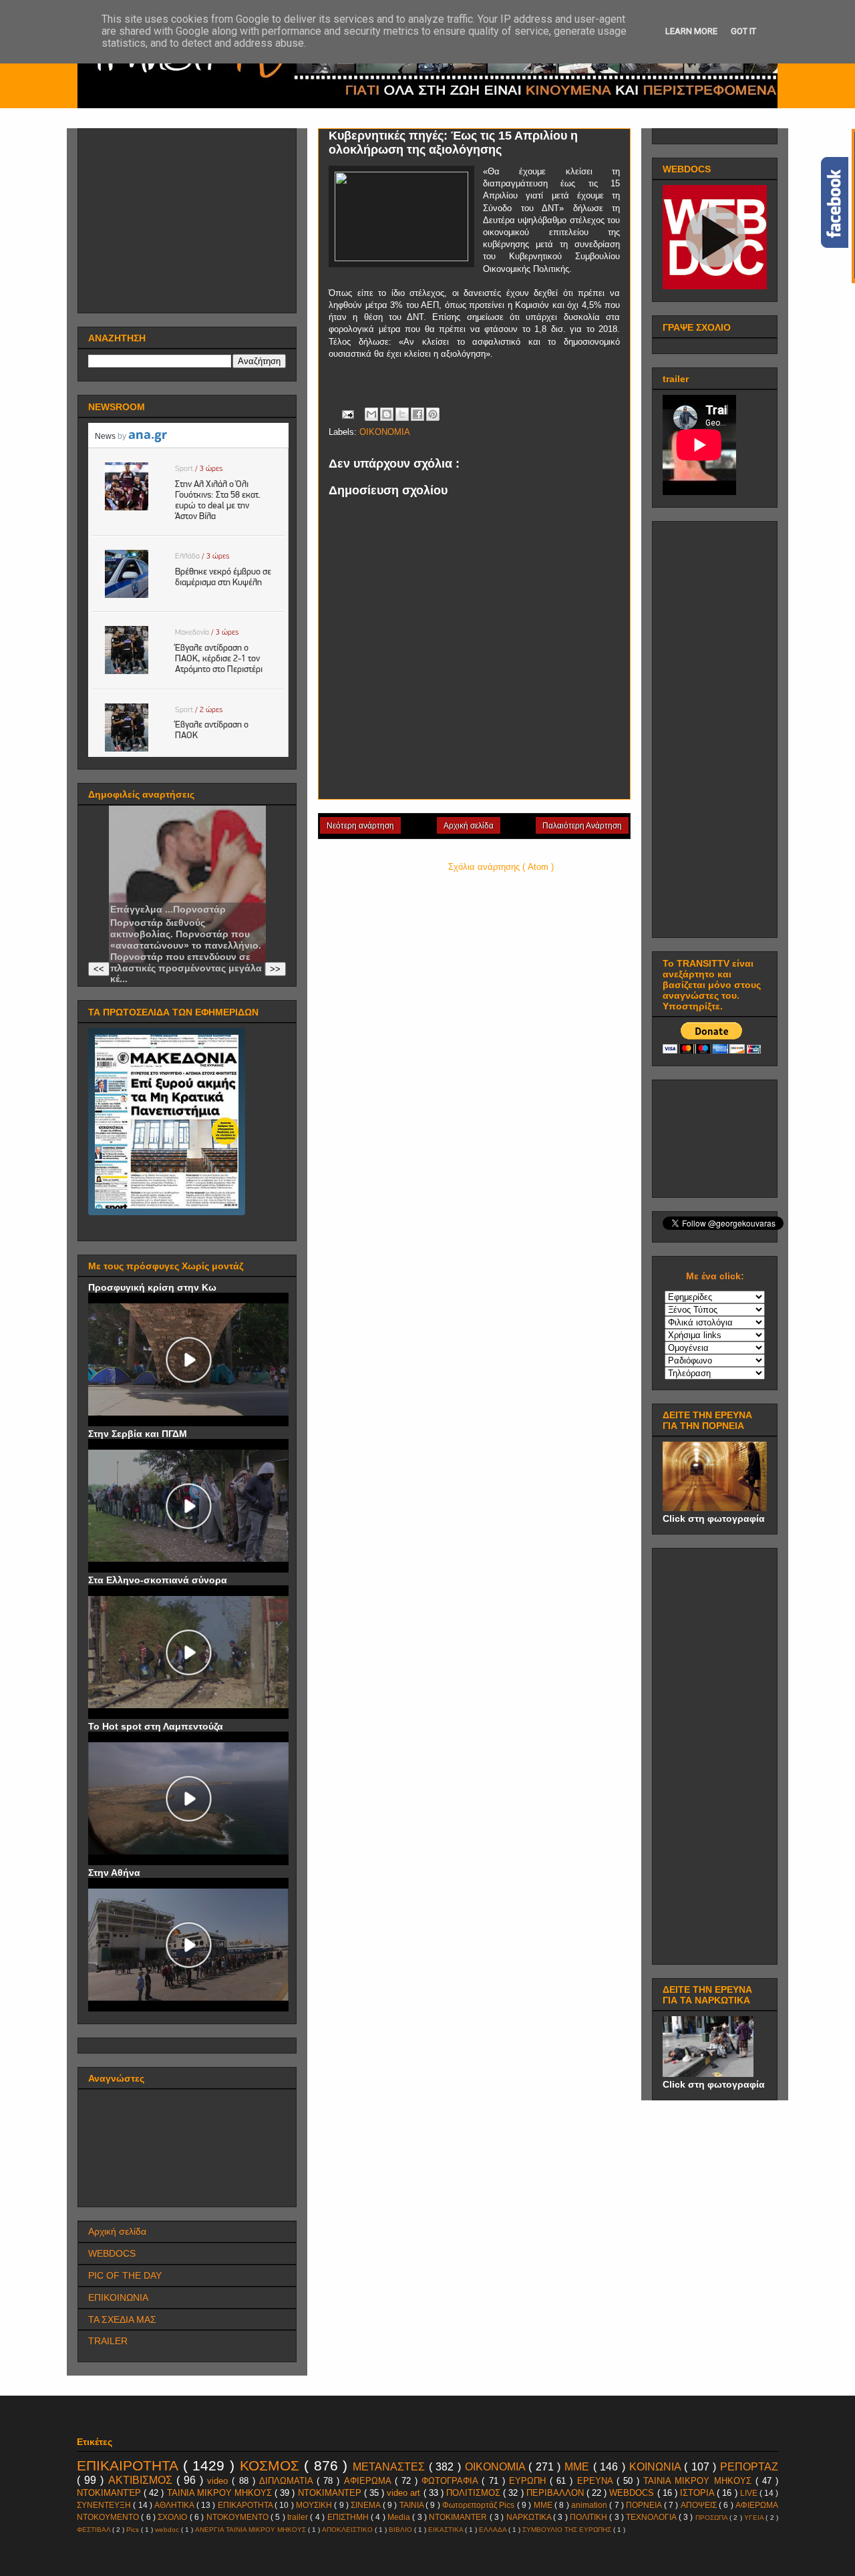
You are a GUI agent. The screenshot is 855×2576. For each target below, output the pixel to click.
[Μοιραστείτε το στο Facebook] (417, 414)
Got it (743, 31)
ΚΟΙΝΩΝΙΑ (657, 2467)
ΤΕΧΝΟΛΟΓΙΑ (652, 2517)
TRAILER (108, 2341)
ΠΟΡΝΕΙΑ (645, 2505)
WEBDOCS (112, 2253)
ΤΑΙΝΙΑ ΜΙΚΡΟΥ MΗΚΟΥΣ (699, 2481)
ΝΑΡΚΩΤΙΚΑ (530, 2517)
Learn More (691, 31)
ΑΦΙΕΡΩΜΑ (369, 2481)
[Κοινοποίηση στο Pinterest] (433, 414)
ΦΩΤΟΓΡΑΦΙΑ (452, 2481)
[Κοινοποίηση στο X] (402, 414)
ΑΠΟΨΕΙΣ (700, 2505)
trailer (299, 2517)
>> (275, 969)
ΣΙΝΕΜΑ (366, 2505)
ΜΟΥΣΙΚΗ (315, 2505)
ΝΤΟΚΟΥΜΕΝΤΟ (238, 2517)
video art (405, 2493)
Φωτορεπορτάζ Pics (480, 2505)
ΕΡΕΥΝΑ (597, 2481)
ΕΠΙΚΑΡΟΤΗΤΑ (246, 2505)
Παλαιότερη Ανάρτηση (582, 826)
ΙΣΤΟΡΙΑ (698, 2493)
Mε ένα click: (715, 1276)
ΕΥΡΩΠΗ (529, 2481)
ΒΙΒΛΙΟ (401, 2530)
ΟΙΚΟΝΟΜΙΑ (385, 432)
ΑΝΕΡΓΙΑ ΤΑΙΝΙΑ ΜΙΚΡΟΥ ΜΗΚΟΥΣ (251, 2530)
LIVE (750, 2493)
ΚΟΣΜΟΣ (272, 2465)
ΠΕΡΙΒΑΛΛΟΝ (556, 2493)
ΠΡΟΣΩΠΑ (712, 2518)
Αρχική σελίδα (469, 826)
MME (544, 2505)
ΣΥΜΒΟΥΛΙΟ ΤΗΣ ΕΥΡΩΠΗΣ (568, 2530)
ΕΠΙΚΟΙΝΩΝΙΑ (118, 2297)
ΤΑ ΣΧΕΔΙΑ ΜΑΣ (122, 2319)
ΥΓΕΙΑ (755, 2518)
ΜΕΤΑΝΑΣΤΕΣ (391, 2467)
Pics (134, 2530)
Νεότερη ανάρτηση (360, 826)
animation (590, 2505)
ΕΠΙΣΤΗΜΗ (349, 2517)
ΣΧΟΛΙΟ (173, 2517)
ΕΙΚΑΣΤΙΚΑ (447, 2530)
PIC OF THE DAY (125, 2275)
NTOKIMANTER (459, 2517)
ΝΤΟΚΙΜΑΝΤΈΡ (110, 2493)
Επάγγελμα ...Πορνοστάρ (168, 909)
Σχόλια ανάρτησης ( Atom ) (501, 867)
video (219, 2481)
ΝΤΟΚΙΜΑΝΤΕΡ (331, 2493)
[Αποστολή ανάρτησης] (347, 414)
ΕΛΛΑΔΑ (494, 2530)
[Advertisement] (188, 217)
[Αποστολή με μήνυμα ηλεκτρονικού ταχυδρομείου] (371, 414)
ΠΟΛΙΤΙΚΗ (589, 2517)
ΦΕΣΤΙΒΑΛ (95, 2530)
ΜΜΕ (579, 2467)
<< (99, 969)
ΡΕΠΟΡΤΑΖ (749, 2467)
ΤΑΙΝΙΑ (412, 2505)
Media (400, 2517)
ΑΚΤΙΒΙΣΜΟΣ (142, 2480)
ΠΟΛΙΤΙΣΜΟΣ (475, 2493)
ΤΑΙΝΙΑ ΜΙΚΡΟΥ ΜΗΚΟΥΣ (221, 2493)
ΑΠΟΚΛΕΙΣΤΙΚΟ (348, 2530)
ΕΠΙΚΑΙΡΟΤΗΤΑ (130, 2465)
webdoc (168, 2530)
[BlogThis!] (387, 414)
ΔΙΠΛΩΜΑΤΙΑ (288, 2481)
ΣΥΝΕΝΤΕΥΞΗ (105, 2505)
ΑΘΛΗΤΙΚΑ (175, 2505)
